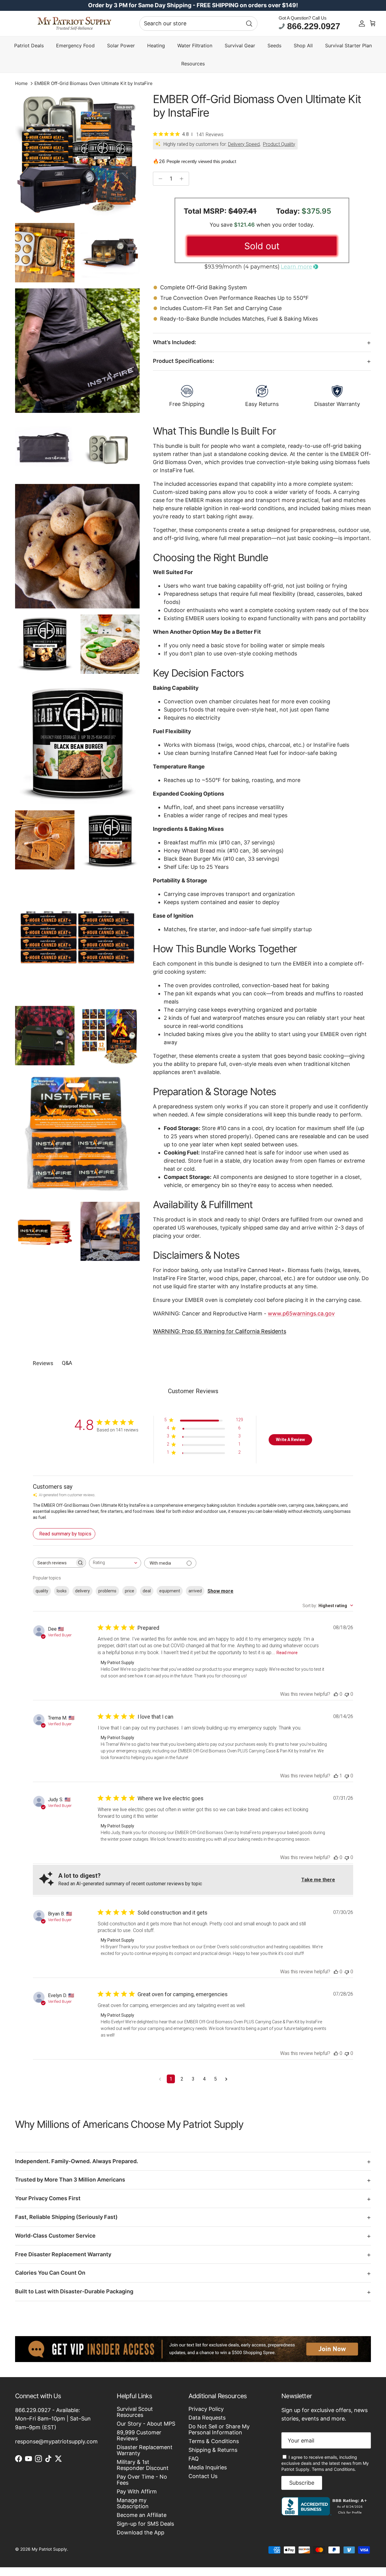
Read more (287, 1653)
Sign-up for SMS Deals (145, 2524)
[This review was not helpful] (347, 1694)
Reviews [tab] (43, 1363)
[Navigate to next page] (226, 2079)
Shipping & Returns (213, 2450)
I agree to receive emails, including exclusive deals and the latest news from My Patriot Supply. (325, 2463)
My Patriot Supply (49, 2549)
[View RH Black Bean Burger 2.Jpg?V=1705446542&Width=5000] (110, 644)
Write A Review (290, 1440)
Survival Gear (240, 46)
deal (147, 1591)
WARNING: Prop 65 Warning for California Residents (220, 1331)
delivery (82, 1591)
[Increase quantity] (183, 179)
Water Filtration (195, 46)
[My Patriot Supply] (74, 24)
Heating (156, 46)
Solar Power (121, 46)
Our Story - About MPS (146, 2424)
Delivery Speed (244, 144)
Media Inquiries (208, 2467)
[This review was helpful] (336, 1694)
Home (21, 83)
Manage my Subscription (133, 2503)
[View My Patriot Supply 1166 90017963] (326, 2513)
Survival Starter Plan (348, 46)
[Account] (362, 24)
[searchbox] (54, 1563)
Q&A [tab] (67, 1363)
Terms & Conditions (214, 2441)
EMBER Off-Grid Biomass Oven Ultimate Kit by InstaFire (93, 83)
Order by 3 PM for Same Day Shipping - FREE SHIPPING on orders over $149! (193, 5)
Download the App (141, 2532)
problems (107, 1591)
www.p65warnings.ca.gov (301, 1313)
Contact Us (203, 2476)
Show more (220, 1591)
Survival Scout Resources (135, 2412)
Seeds (274, 46)
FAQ (194, 2459)
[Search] (249, 24)
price (130, 1591)
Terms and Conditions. (334, 2469)
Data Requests (207, 2418)
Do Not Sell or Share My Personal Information (219, 2429)
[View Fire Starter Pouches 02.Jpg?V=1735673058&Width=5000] (110, 1231)
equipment (170, 1591)
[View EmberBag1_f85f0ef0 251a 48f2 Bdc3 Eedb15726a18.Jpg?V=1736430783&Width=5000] (45, 449)
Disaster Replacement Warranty (145, 2450)
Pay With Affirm (137, 2491)
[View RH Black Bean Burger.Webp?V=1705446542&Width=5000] (77, 742)
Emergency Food (75, 46)
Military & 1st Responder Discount (143, 2465)
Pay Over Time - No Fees (142, 2480)
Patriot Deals (29, 46)
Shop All (303, 46)
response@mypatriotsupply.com (56, 2441)
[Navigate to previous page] (160, 2079)
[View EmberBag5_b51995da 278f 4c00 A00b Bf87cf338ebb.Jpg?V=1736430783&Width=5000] (77, 351)
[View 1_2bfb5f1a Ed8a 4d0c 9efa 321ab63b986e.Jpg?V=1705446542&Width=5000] (110, 1036)
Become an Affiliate (142, 2515)
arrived (195, 1591)
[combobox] (198, 24)
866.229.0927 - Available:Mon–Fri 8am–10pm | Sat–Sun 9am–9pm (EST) (53, 2419)
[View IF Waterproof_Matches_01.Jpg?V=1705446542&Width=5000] (77, 1134)
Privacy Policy (206, 2409)
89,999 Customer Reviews (139, 2435)
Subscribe (302, 2483)
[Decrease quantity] (159, 179)
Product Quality (279, 144)
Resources (193, 64)
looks (62, 1591)
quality (42, 1591)
